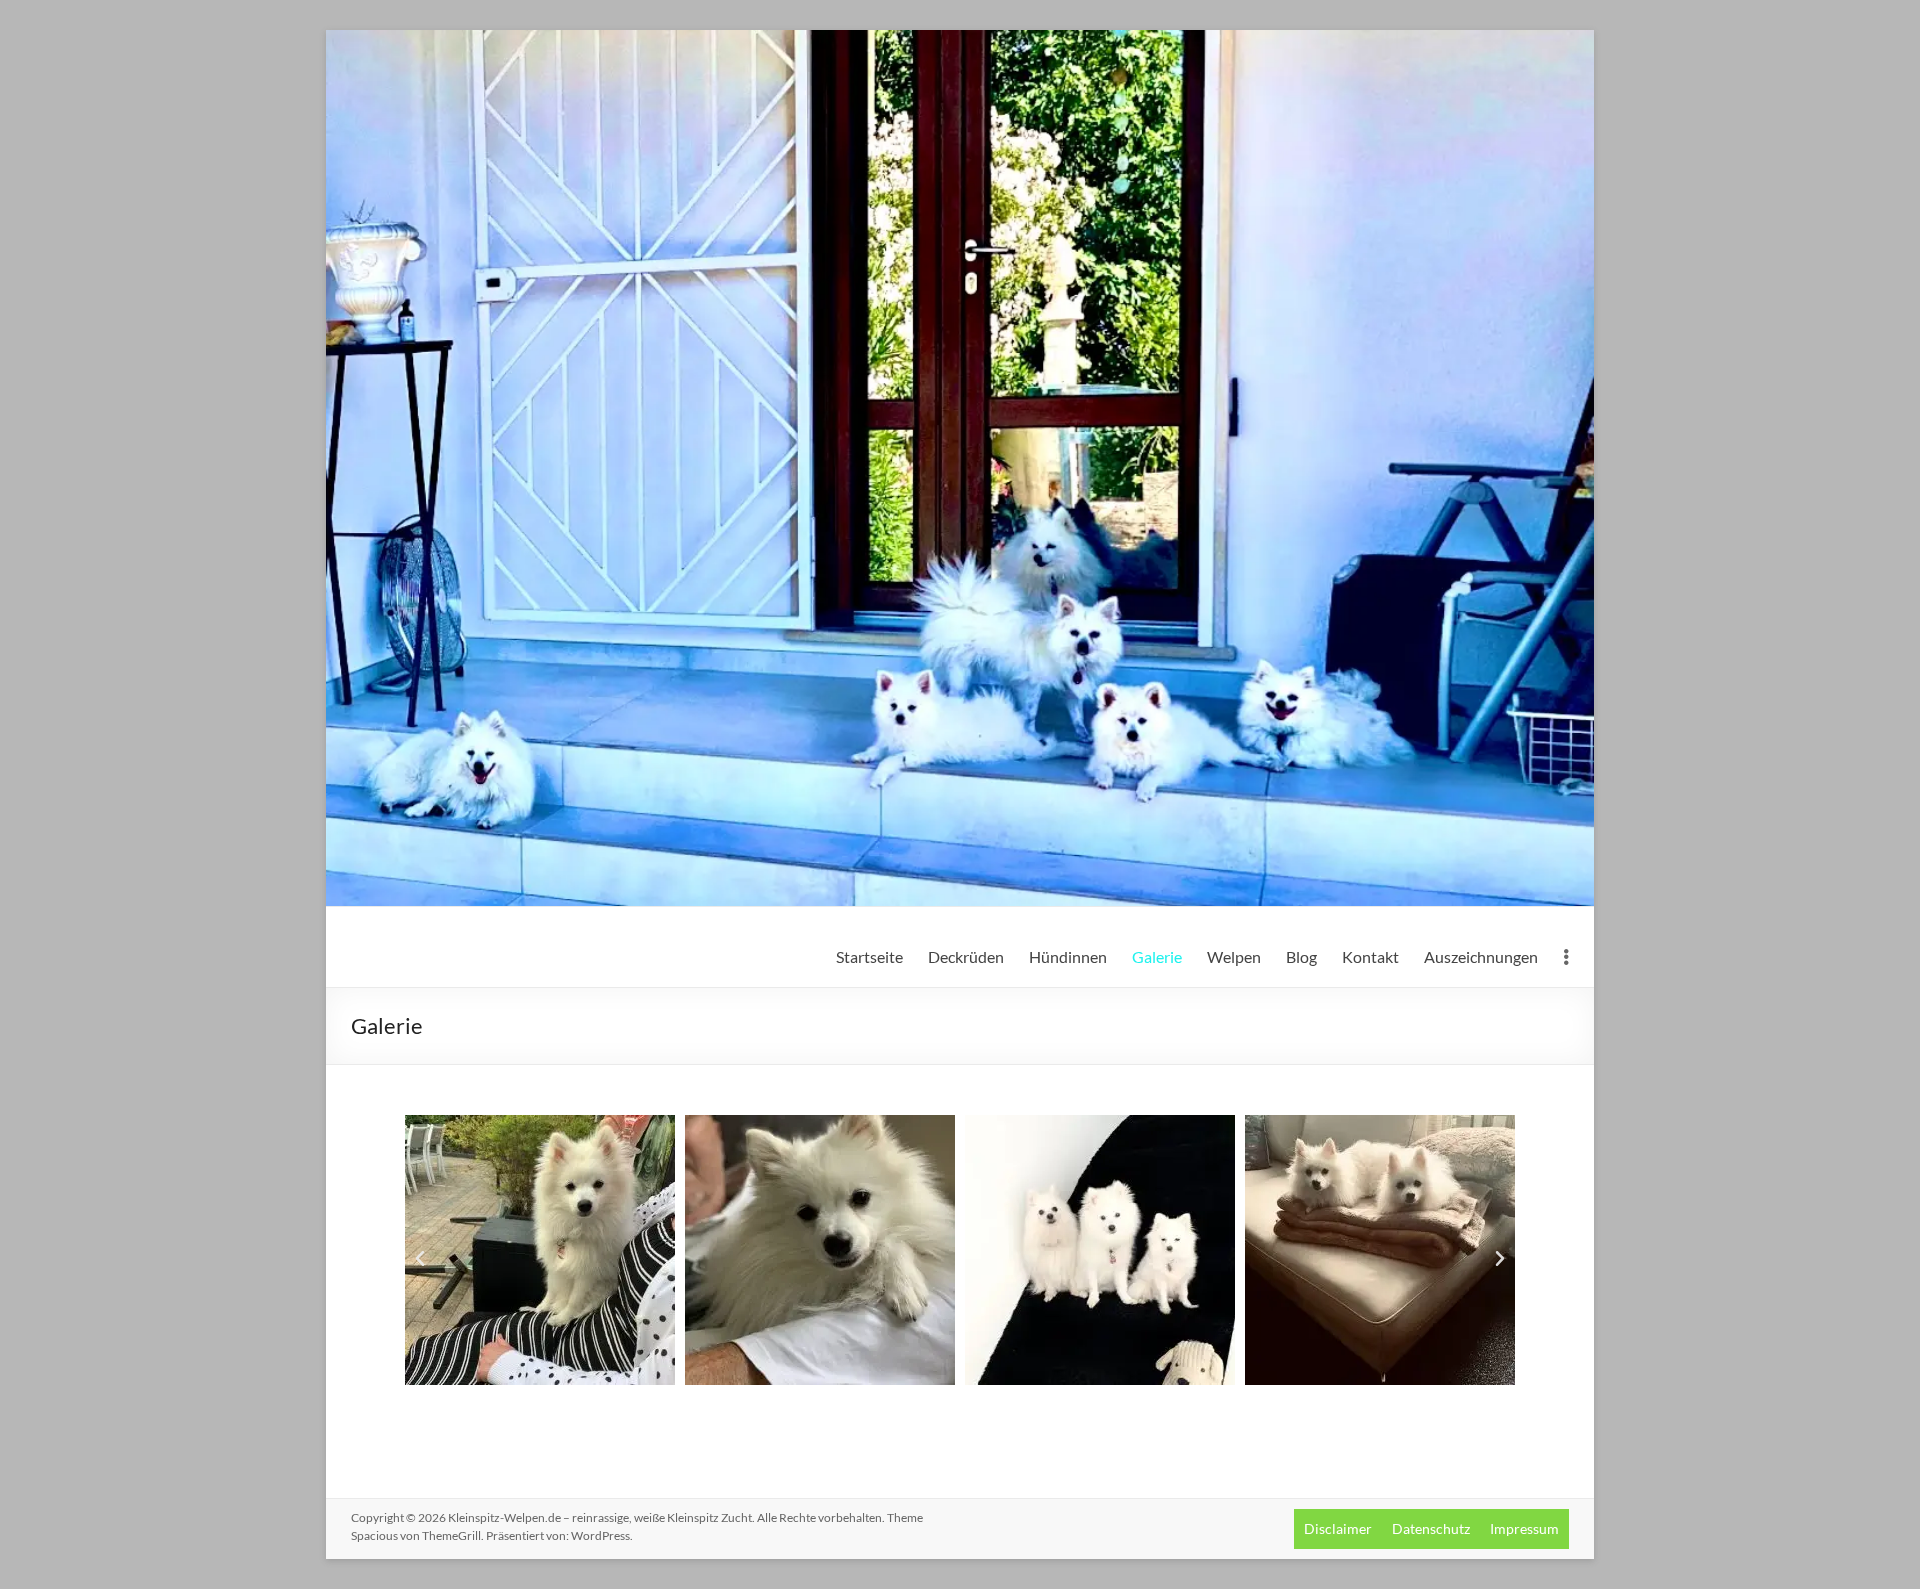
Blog (1301, 956)
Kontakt (1370, 956)
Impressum (1524, 1528)
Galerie (1157, 956)
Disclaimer (1338, 1528)
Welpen (1234, 956)
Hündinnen (1068, 956)
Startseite (869, 956)
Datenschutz (1431, 1528)
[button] (420, 1259)
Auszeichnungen (1481, 956)
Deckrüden (966, 956)
